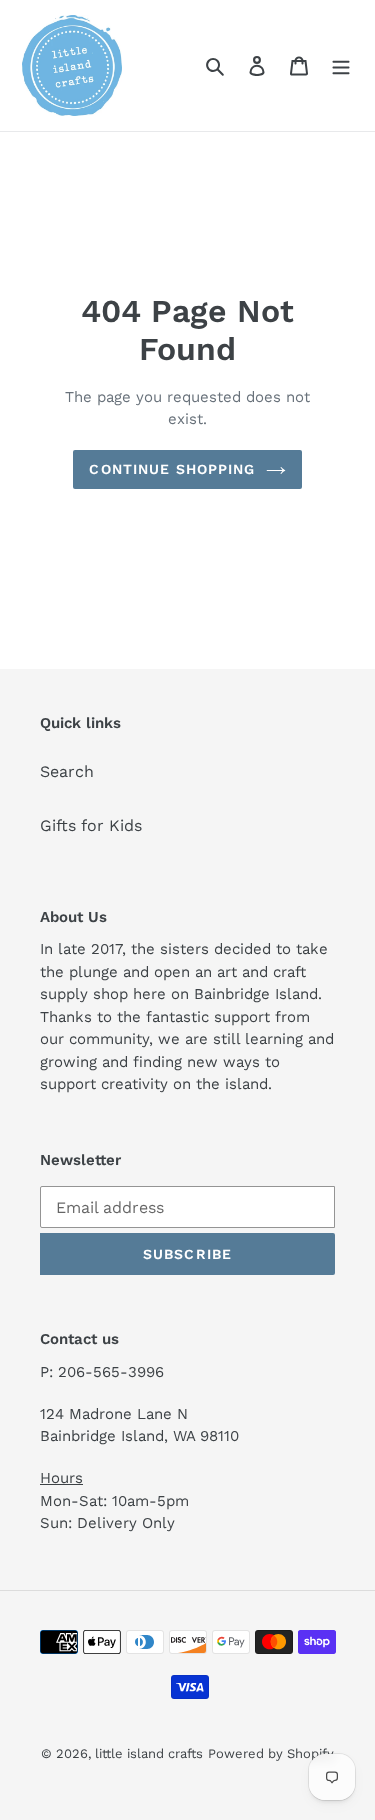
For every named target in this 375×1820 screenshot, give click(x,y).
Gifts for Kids (91, 825)
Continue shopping (172, 469)
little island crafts (149, 1753)
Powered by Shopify (271, 1753)
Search (67, 771)
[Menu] (341, 65)
